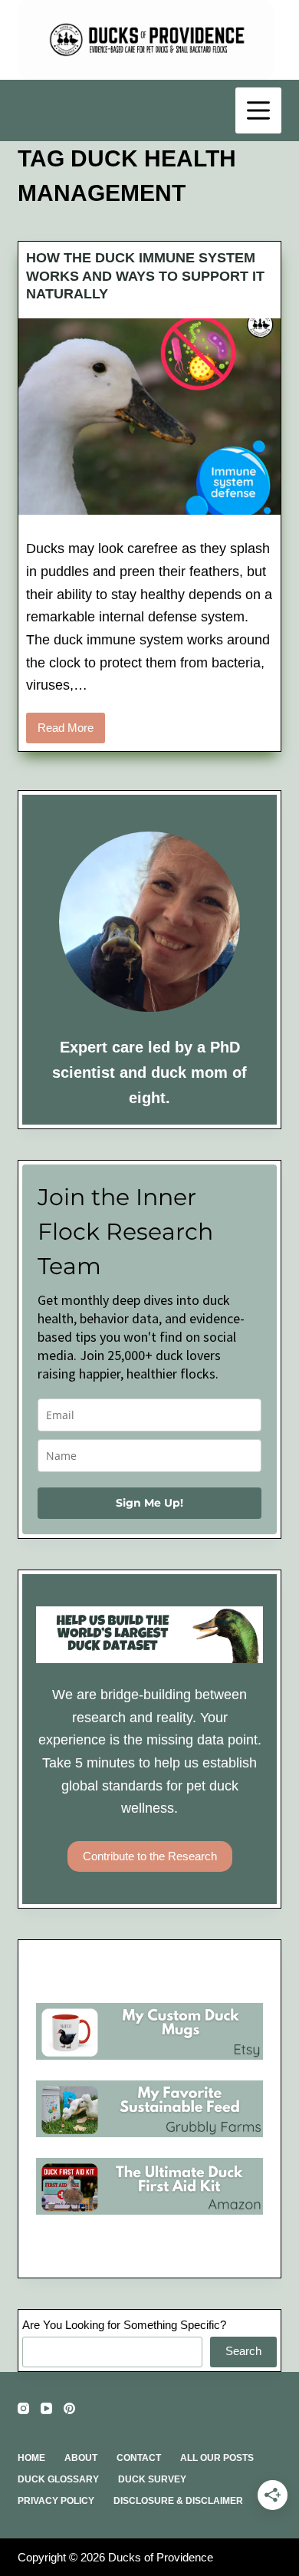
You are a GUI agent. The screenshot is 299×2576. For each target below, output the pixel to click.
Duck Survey (152, 2479)
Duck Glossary (58, 2479)
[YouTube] (46, 2408)
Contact (139, 2458)
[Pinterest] (69, 2408)
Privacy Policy (56, 2501)
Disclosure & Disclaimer (178, 2501)
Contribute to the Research (150, 1856)
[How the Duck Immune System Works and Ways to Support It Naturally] (149, 417)
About (81, 2458)
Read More (71, 732)
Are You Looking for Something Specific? (124, 2325)
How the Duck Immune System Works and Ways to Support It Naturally (145, 276)
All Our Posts (217, 2458)
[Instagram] (23, 2408)
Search (243, 2351)
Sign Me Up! (149, 1503)
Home (31, 2458)
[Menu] (258, 110)
